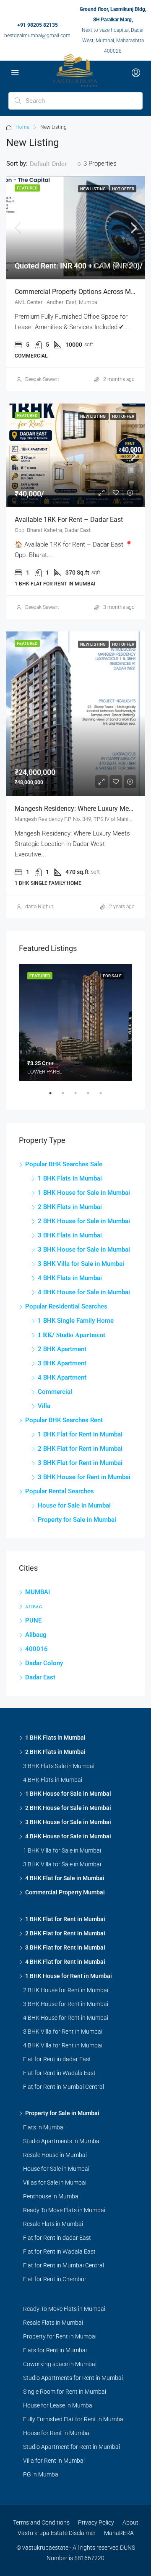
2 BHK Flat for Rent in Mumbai (80, 1449)
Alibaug (36, 1635)
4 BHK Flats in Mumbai (70, 1278)
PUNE (33, 1620)
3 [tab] (80, 1096)
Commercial (55, 1392)
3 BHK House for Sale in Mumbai (84, 1250)
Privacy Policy (96, 2522)
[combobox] (56, 164)
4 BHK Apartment (62, 1377)
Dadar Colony (44, 1663)
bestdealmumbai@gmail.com (37, 36)
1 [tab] (55, 1096)
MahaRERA (119, 2533)
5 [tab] (105, 1096)
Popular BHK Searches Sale (64, 1164)
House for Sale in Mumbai (74, 1505)
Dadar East (40, 1677)
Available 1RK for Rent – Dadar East (69, 520)
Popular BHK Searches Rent (64, 1420)
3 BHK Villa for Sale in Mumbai (81, 1264)
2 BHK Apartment (62, 1349)
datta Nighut (39, 907)
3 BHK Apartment (62, 1363)
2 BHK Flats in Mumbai (70, 1207)
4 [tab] (92, 1096)
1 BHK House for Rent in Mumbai (69, 1976)
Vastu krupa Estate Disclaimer (57, 2533)
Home (22, 127)
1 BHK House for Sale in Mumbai (84, 1193)
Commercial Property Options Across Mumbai (82, 292)
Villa (44, 1406)
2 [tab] (67, 1096)
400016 (36, 1649)
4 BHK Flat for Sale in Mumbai (65, 1878)
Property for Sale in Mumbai (77, 1520)
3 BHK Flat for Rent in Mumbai (80, 1463)
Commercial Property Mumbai (65, 1892)
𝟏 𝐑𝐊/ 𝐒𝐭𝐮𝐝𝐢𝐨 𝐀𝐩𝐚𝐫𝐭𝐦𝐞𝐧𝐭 (72, 1335)
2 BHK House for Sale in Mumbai (84, 1221)
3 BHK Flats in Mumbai (70, 1235)
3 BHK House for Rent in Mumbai (84, 1477)
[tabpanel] (75, 1022)
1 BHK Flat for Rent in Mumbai (80, 1434)
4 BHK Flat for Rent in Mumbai (65, 1962)
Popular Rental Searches (60, 1491)
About (130, 2522)
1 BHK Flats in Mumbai (70, 1178)
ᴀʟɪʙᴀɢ (34, 1606)
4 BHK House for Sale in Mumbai (84, 1292)
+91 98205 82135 (38, 25)
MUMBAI (38, 1592)
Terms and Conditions (41, 2522)
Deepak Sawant (42, 379)
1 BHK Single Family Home (76, 1321)
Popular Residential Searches (66, 1306)
